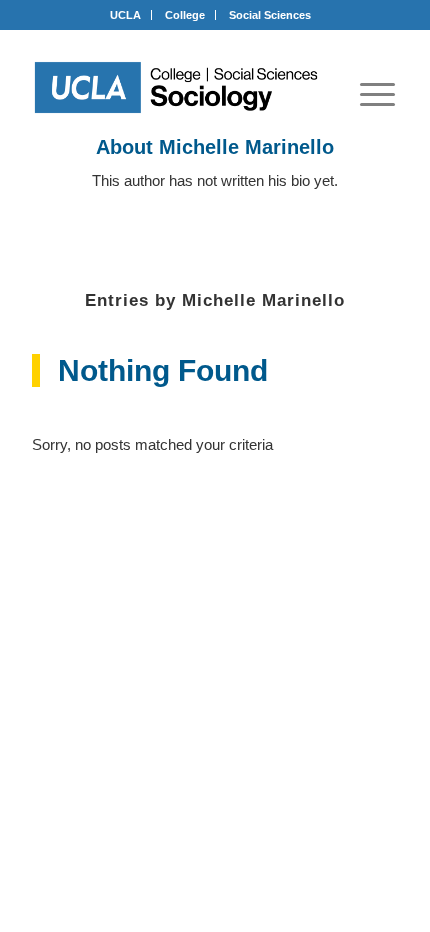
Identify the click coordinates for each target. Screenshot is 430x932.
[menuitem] (377, 94)
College (185, 15)
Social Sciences (270, 15)
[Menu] (377, 94)
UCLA (125, 15)
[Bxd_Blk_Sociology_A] (176, 87)
